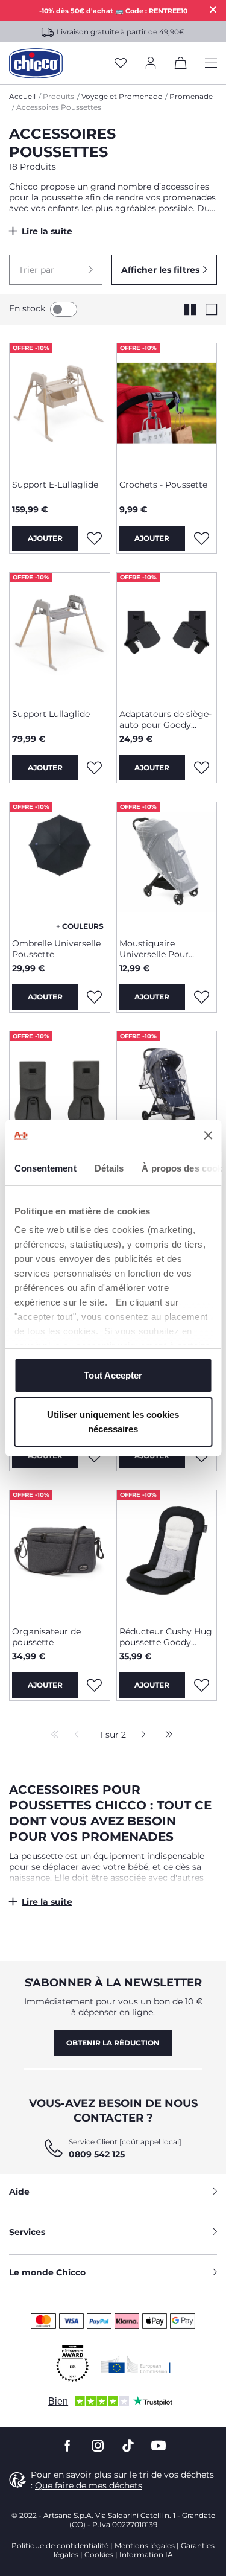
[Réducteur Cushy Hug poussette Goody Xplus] (167, 1554)
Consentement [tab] (45, 1168)
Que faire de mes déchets (89, 2485)
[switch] (64, 309)
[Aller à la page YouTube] (159, 2446)
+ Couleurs (80, 926)
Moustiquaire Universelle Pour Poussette (154, 949)
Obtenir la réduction (113, 2043)
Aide (19, 2192)
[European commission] (136, 2364)
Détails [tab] (109, 1168)
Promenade (191, 96)
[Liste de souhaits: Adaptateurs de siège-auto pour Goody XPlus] (201, 768)
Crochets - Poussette (163, 485)
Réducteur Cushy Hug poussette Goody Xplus (166, 1637)
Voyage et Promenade (122, 96)
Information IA (146, 2555)
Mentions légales (145, 2546)
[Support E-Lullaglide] (60, 407)
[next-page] (140, 1735)
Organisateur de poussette (46, 1637)
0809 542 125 (97, 2154)
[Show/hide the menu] (211, 64)
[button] (56, 270)
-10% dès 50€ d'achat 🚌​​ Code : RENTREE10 (113, 11)
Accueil (22, 96)
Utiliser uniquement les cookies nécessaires (113, 1422)
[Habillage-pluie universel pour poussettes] (167, 1095)
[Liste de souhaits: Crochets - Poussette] (201, 538)
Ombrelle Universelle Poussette (56, 949)
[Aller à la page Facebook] (67, 2446)
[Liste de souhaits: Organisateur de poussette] (95, 1685)
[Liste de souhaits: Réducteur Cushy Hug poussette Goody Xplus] (201, 1685)
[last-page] (166, 1735)
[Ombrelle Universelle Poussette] (60, 866)
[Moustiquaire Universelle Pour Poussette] (167, 866)
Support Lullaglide (51, 714)
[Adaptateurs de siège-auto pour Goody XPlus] (167, 636)
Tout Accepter (113, 1375)
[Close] (213, 9)
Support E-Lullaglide (55, 485)
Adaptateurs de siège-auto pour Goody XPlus (165, 719)
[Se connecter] (151, 64)
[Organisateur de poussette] (60, 1554)
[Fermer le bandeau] (208, 1135)
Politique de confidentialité (60, 2546)
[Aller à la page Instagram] (98, 2446)
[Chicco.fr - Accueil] (36, 63)
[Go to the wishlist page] (121, 64)
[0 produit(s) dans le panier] (181, 65)
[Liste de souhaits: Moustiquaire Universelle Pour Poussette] (201, 997)
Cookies (99, 2555)
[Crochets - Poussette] (167, 407)
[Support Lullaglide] (60, 636)
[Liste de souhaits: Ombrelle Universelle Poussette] (95, 997)
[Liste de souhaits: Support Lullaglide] (95, 768)
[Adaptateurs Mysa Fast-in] (60, 1095)
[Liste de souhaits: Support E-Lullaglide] (95, 538)
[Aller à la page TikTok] (128, 2446)
